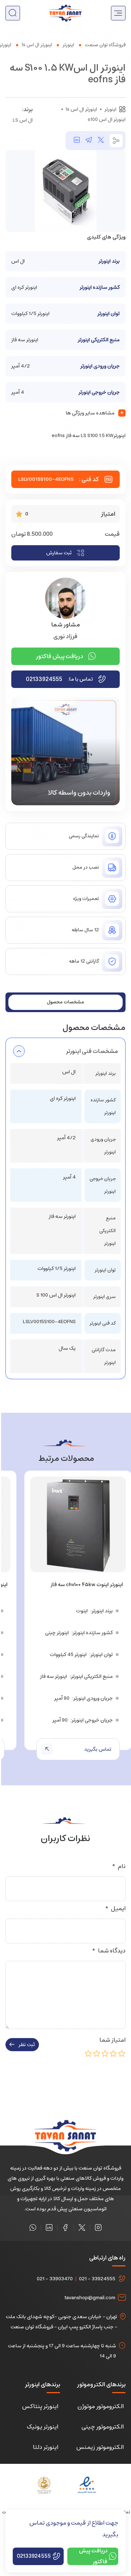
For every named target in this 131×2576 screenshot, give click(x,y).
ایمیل (115, 1908)
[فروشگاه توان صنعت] (65, 13)
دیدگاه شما (109, 1951)
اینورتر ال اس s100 (107, 119)
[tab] (65, 1002)
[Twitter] (82, 2227)
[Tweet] (101, 141)
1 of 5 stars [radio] (122, 2053)
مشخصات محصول (65, 1002)
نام (119, 1866)
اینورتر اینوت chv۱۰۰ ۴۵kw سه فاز (87, 1585)
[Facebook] (65, 2227)
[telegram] (89, 141)
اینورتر (68, 45)
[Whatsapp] (33, 2227)
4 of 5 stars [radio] (97, 2053)
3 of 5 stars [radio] (105, 2053)
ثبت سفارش (59, 553)
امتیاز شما (111, 2040)
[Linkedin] (49, 2227)
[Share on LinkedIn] (77, 141)
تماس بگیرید (98, 1749)
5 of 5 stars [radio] (88, 2053)
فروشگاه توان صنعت (105, 45)
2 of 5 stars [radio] (114, 2053)
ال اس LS (23, 120)
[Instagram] (98, 2227)
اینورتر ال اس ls (37, 45)
